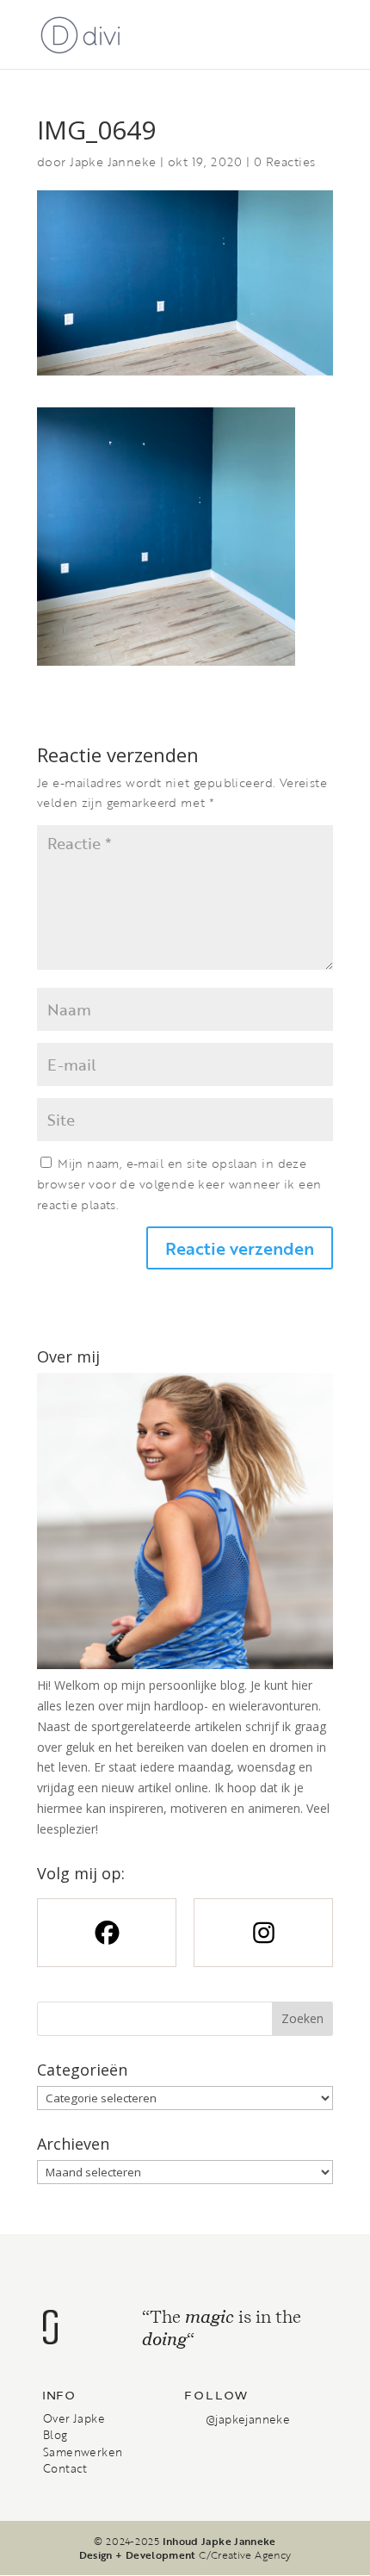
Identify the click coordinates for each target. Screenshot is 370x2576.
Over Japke (74, 2418)
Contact (65, 2468)
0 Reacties (284, 161)
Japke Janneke (113, 161)
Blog (55, 2435)
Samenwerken (83, 2452)
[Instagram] (263, 1933)
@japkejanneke (248, 2419)
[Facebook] (107, 1933)
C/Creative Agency (245, 2554)
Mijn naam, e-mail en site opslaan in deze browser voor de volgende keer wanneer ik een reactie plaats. (179, 1184)
